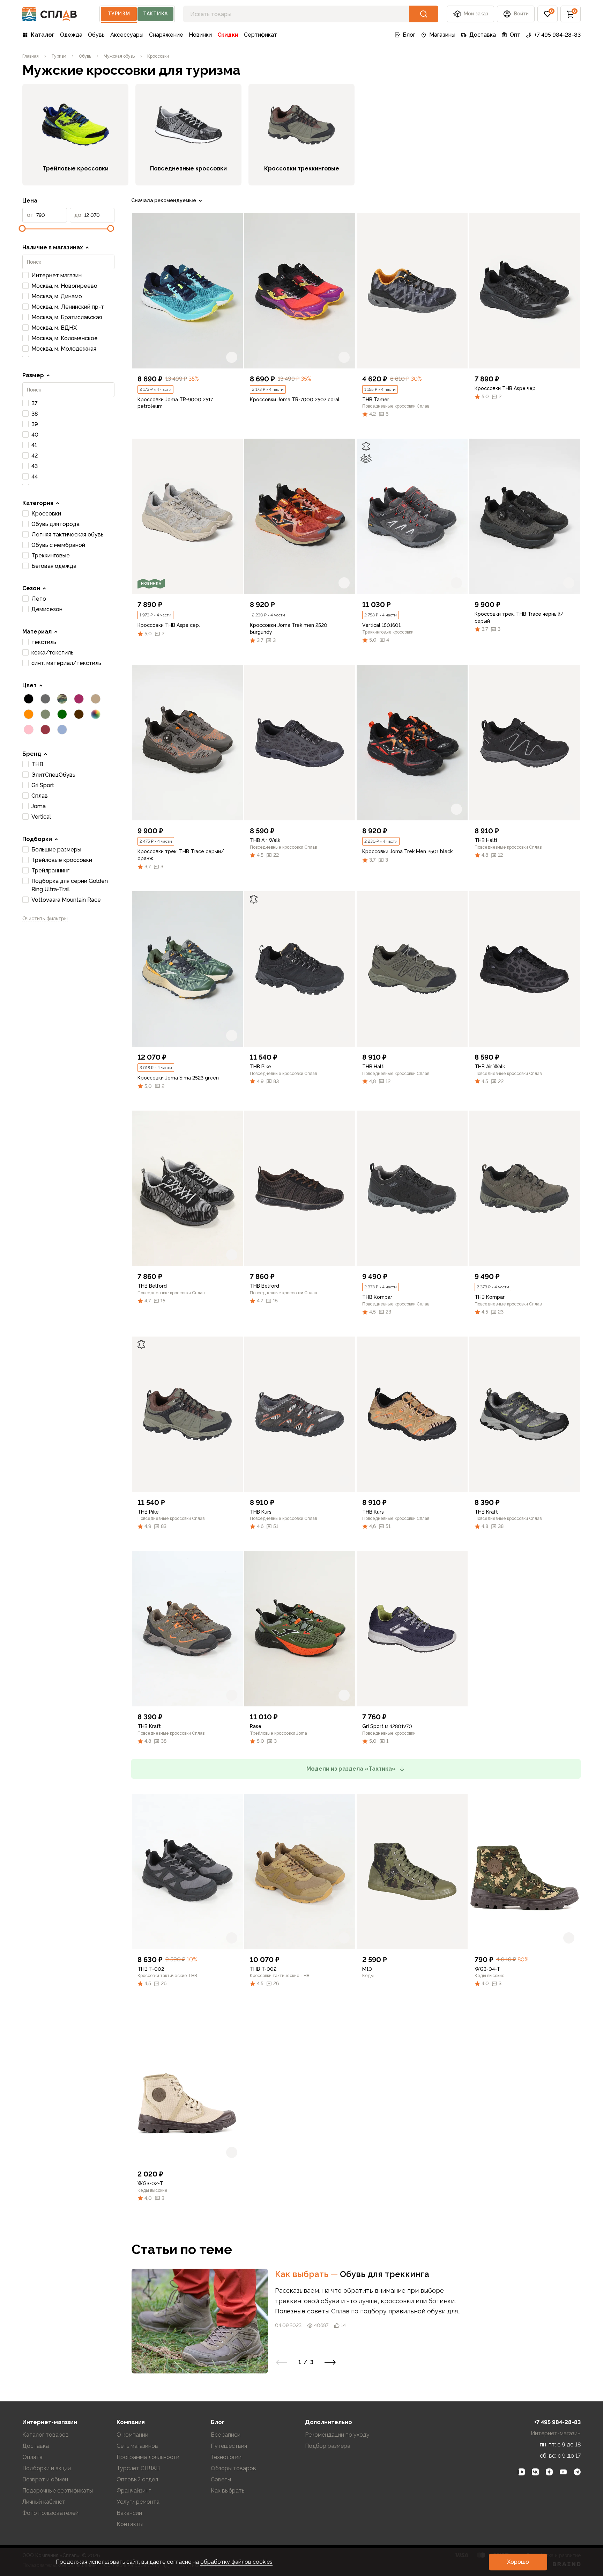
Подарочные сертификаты (58, 2491)
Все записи (226, 2435)
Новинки (200, 35)
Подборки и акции (47, 2468)
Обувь (96, 35)
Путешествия (229, 2446)
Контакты (130, 2524)
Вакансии (129, 2513)
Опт (515, 35)
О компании (132, 2435)
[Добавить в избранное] (232, 357)
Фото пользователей (50, 2513)
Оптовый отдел (137, 2479)
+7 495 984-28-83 (557, 35)
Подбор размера (328, 2446)
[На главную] (50, 14)
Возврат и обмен (45, 2479)
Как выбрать (307, 2274)
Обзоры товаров (233, 2468)
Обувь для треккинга (385, 2274)
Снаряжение (166, 35)
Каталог (43, 35)
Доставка (483, 35)
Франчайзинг (134, 2491)
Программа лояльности (148, 2457)
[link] (187, 291)
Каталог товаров (46, 2435)
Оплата (32, 2457)
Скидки (228, 35)
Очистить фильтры (45, 919)
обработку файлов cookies (236, 2562)
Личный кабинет (44, 2502)
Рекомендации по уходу (337, 2435)
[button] (548, 14)
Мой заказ (476, 14)
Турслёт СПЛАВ (138, 2468)
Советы (221, 2479)
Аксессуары (127, 35)
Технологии (226, 2457)
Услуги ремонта (138, 2502)
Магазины (442, 35)
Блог (409, 35)
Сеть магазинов (137, 2446)
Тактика (155, 14)
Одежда (71, 35)
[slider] (22, 228)
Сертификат (260, 35)
